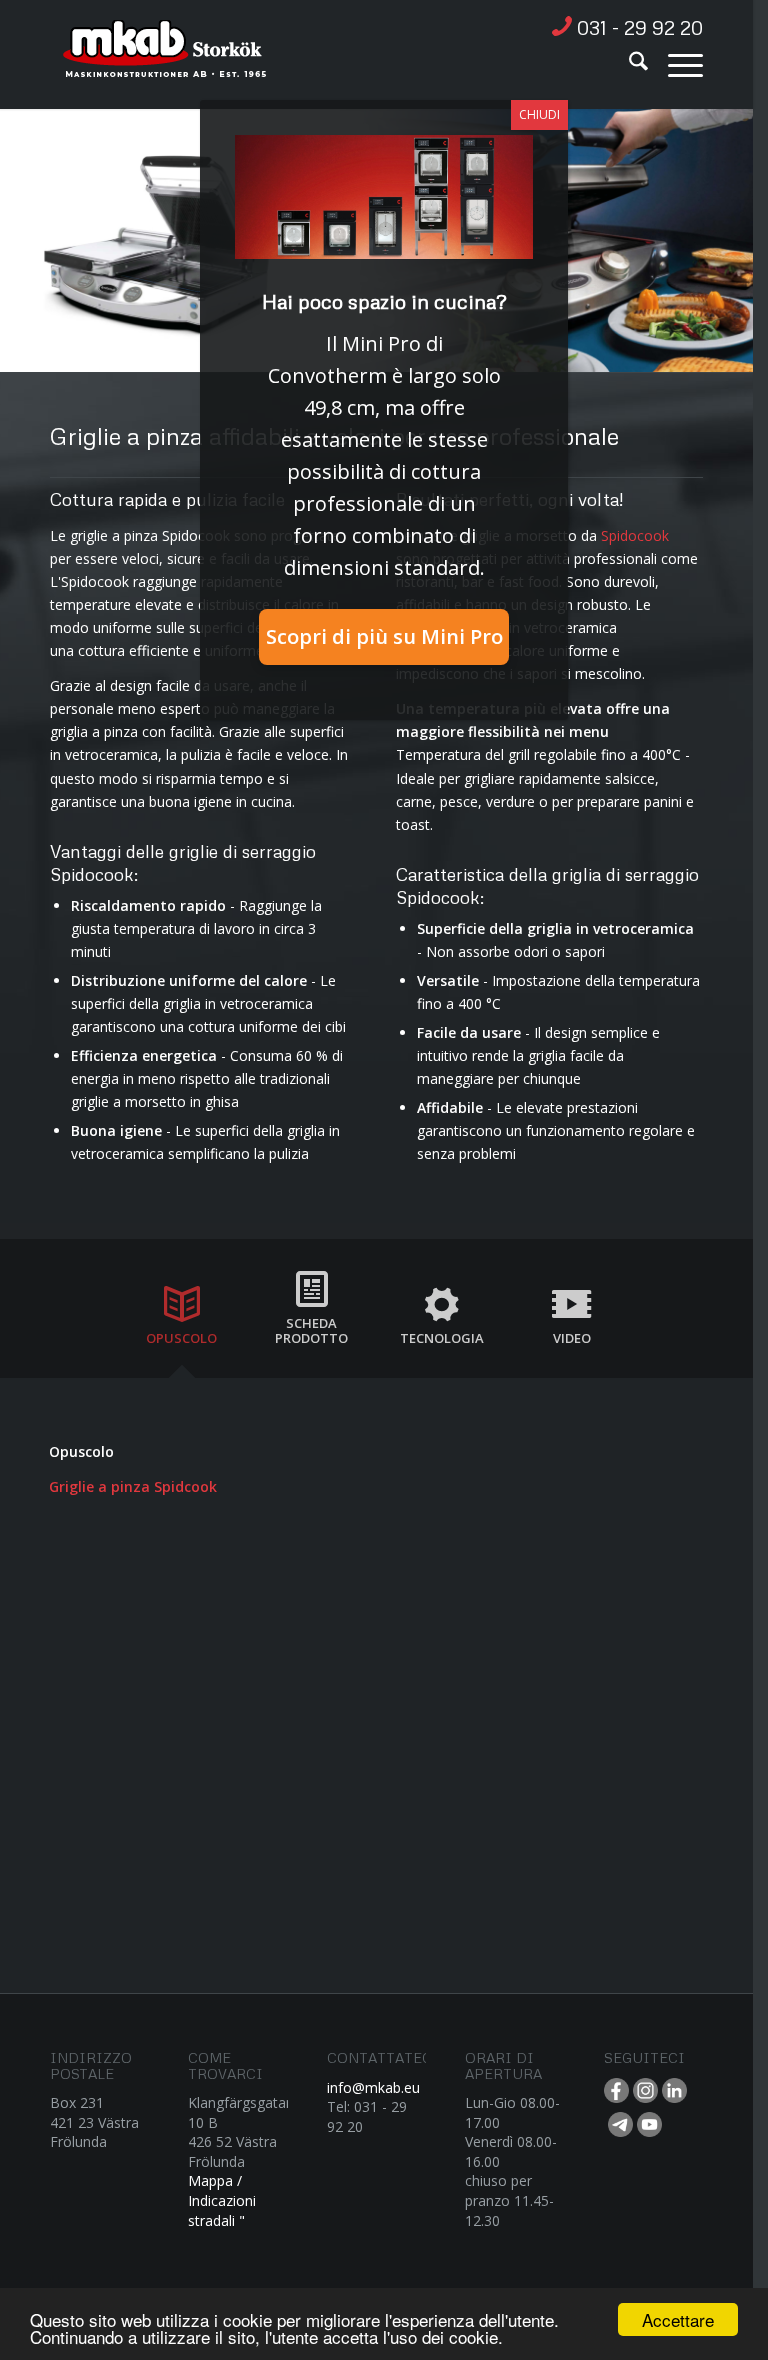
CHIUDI (539, 114)
